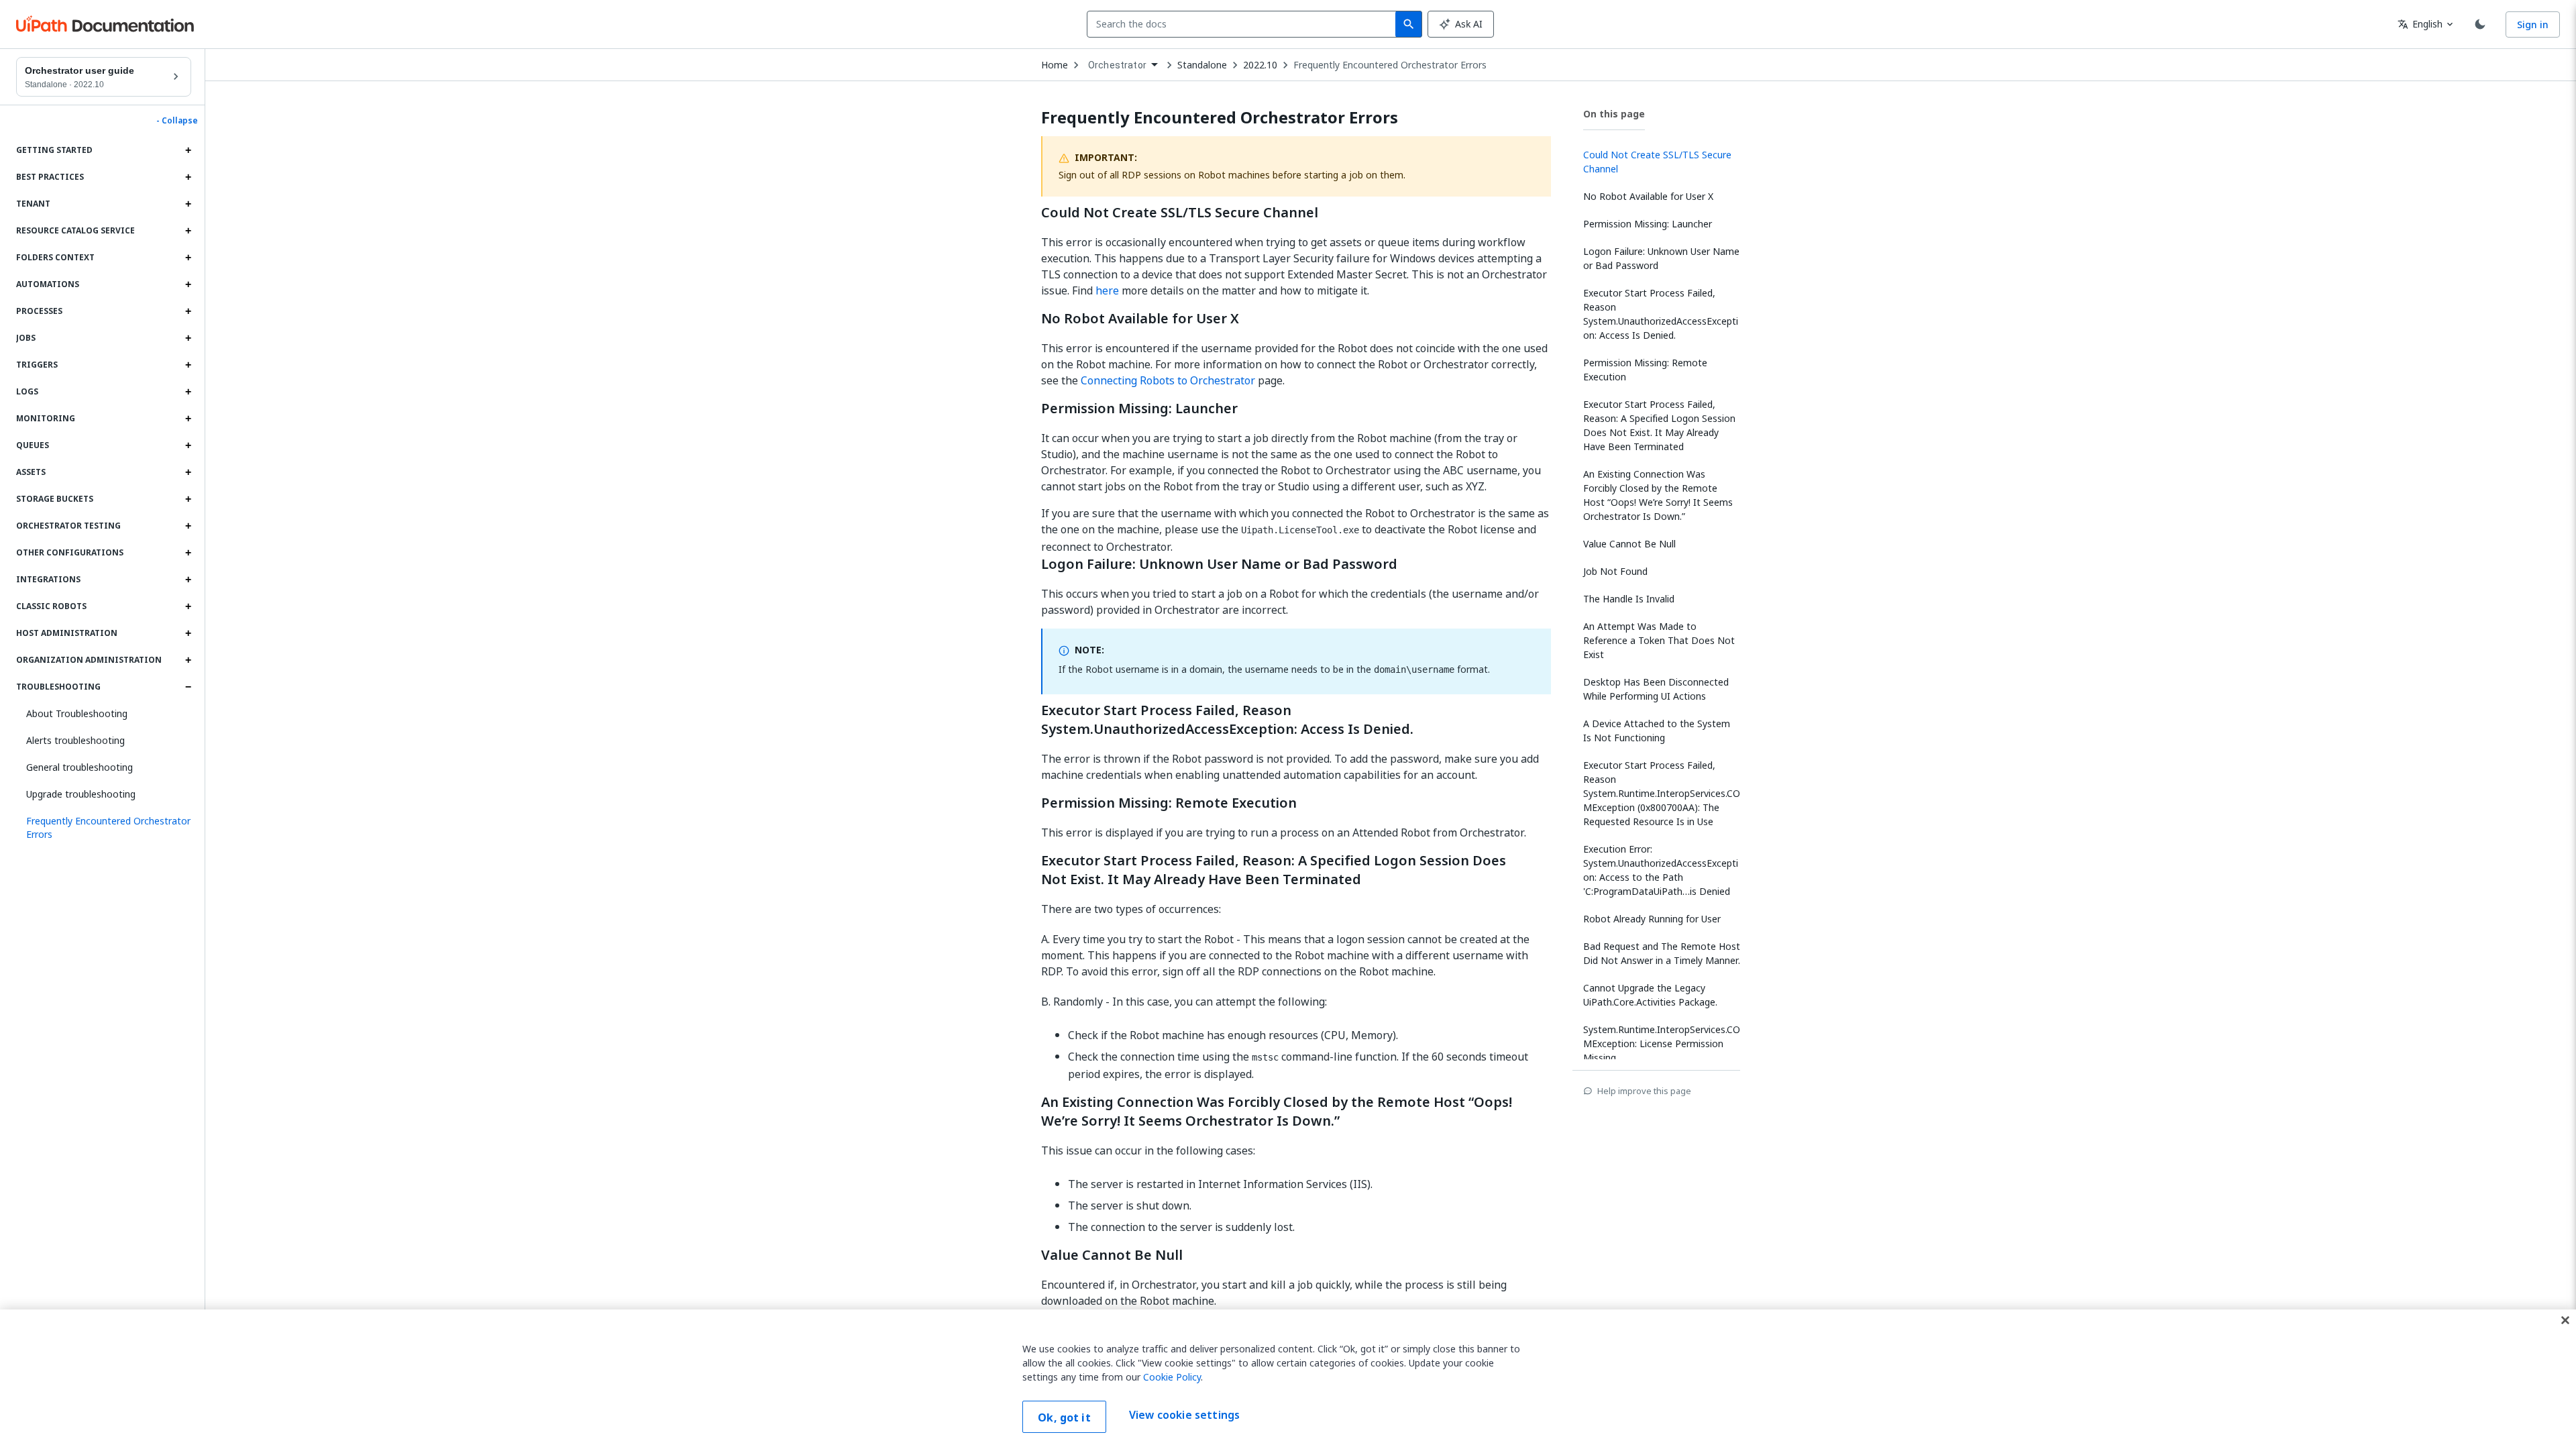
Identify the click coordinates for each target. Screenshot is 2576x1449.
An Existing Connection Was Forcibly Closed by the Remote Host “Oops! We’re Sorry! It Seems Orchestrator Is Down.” (1277, 1112)
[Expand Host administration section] (188, 633)
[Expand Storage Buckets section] (188, 499)
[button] (104, 828)
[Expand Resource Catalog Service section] (188, 231)
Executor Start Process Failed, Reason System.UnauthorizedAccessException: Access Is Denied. (1227, 720)
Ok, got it (1064, 1417)
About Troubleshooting (77, 713)
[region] (1288, 1379)
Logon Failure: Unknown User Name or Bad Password (1219, 564)
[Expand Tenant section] (188, 204)
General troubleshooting (79, 767)
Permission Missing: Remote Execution (1169, 803)
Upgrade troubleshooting (81, 794)
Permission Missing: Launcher (1139, 409)
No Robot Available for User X (1140, 319)
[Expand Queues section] (188, 445)
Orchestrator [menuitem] (1117, 65)
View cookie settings (1184, 1415)
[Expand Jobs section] (188, 338)
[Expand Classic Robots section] (188, 606)
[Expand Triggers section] (188, 365)
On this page (1614, 114)
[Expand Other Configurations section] (188, 553)
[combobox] (1244, 24)
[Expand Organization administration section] (188, 660)
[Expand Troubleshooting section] (188, 687)
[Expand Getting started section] (188, 150)
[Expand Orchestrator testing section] (188, 526)
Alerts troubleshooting (75, 740)
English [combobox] (2420, 24)
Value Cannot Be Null (1112, 1255)
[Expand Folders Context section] (188, 258)
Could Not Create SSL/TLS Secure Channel (1180, 213)
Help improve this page (1644, 1091)
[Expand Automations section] (188, 284)
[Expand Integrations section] (188, 580)
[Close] (2565, 1320)
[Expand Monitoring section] (188, 419)
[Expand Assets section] (188, 472)
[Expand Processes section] (188, 311)
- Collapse (177, 121)
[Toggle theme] (2480, 24)
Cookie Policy (1172, 1377)
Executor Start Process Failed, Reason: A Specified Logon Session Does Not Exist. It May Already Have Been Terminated (1274, 870)
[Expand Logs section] (188, 392)
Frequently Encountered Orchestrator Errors (1390, 65)
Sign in (2533, 24)
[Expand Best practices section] (188, 177)
